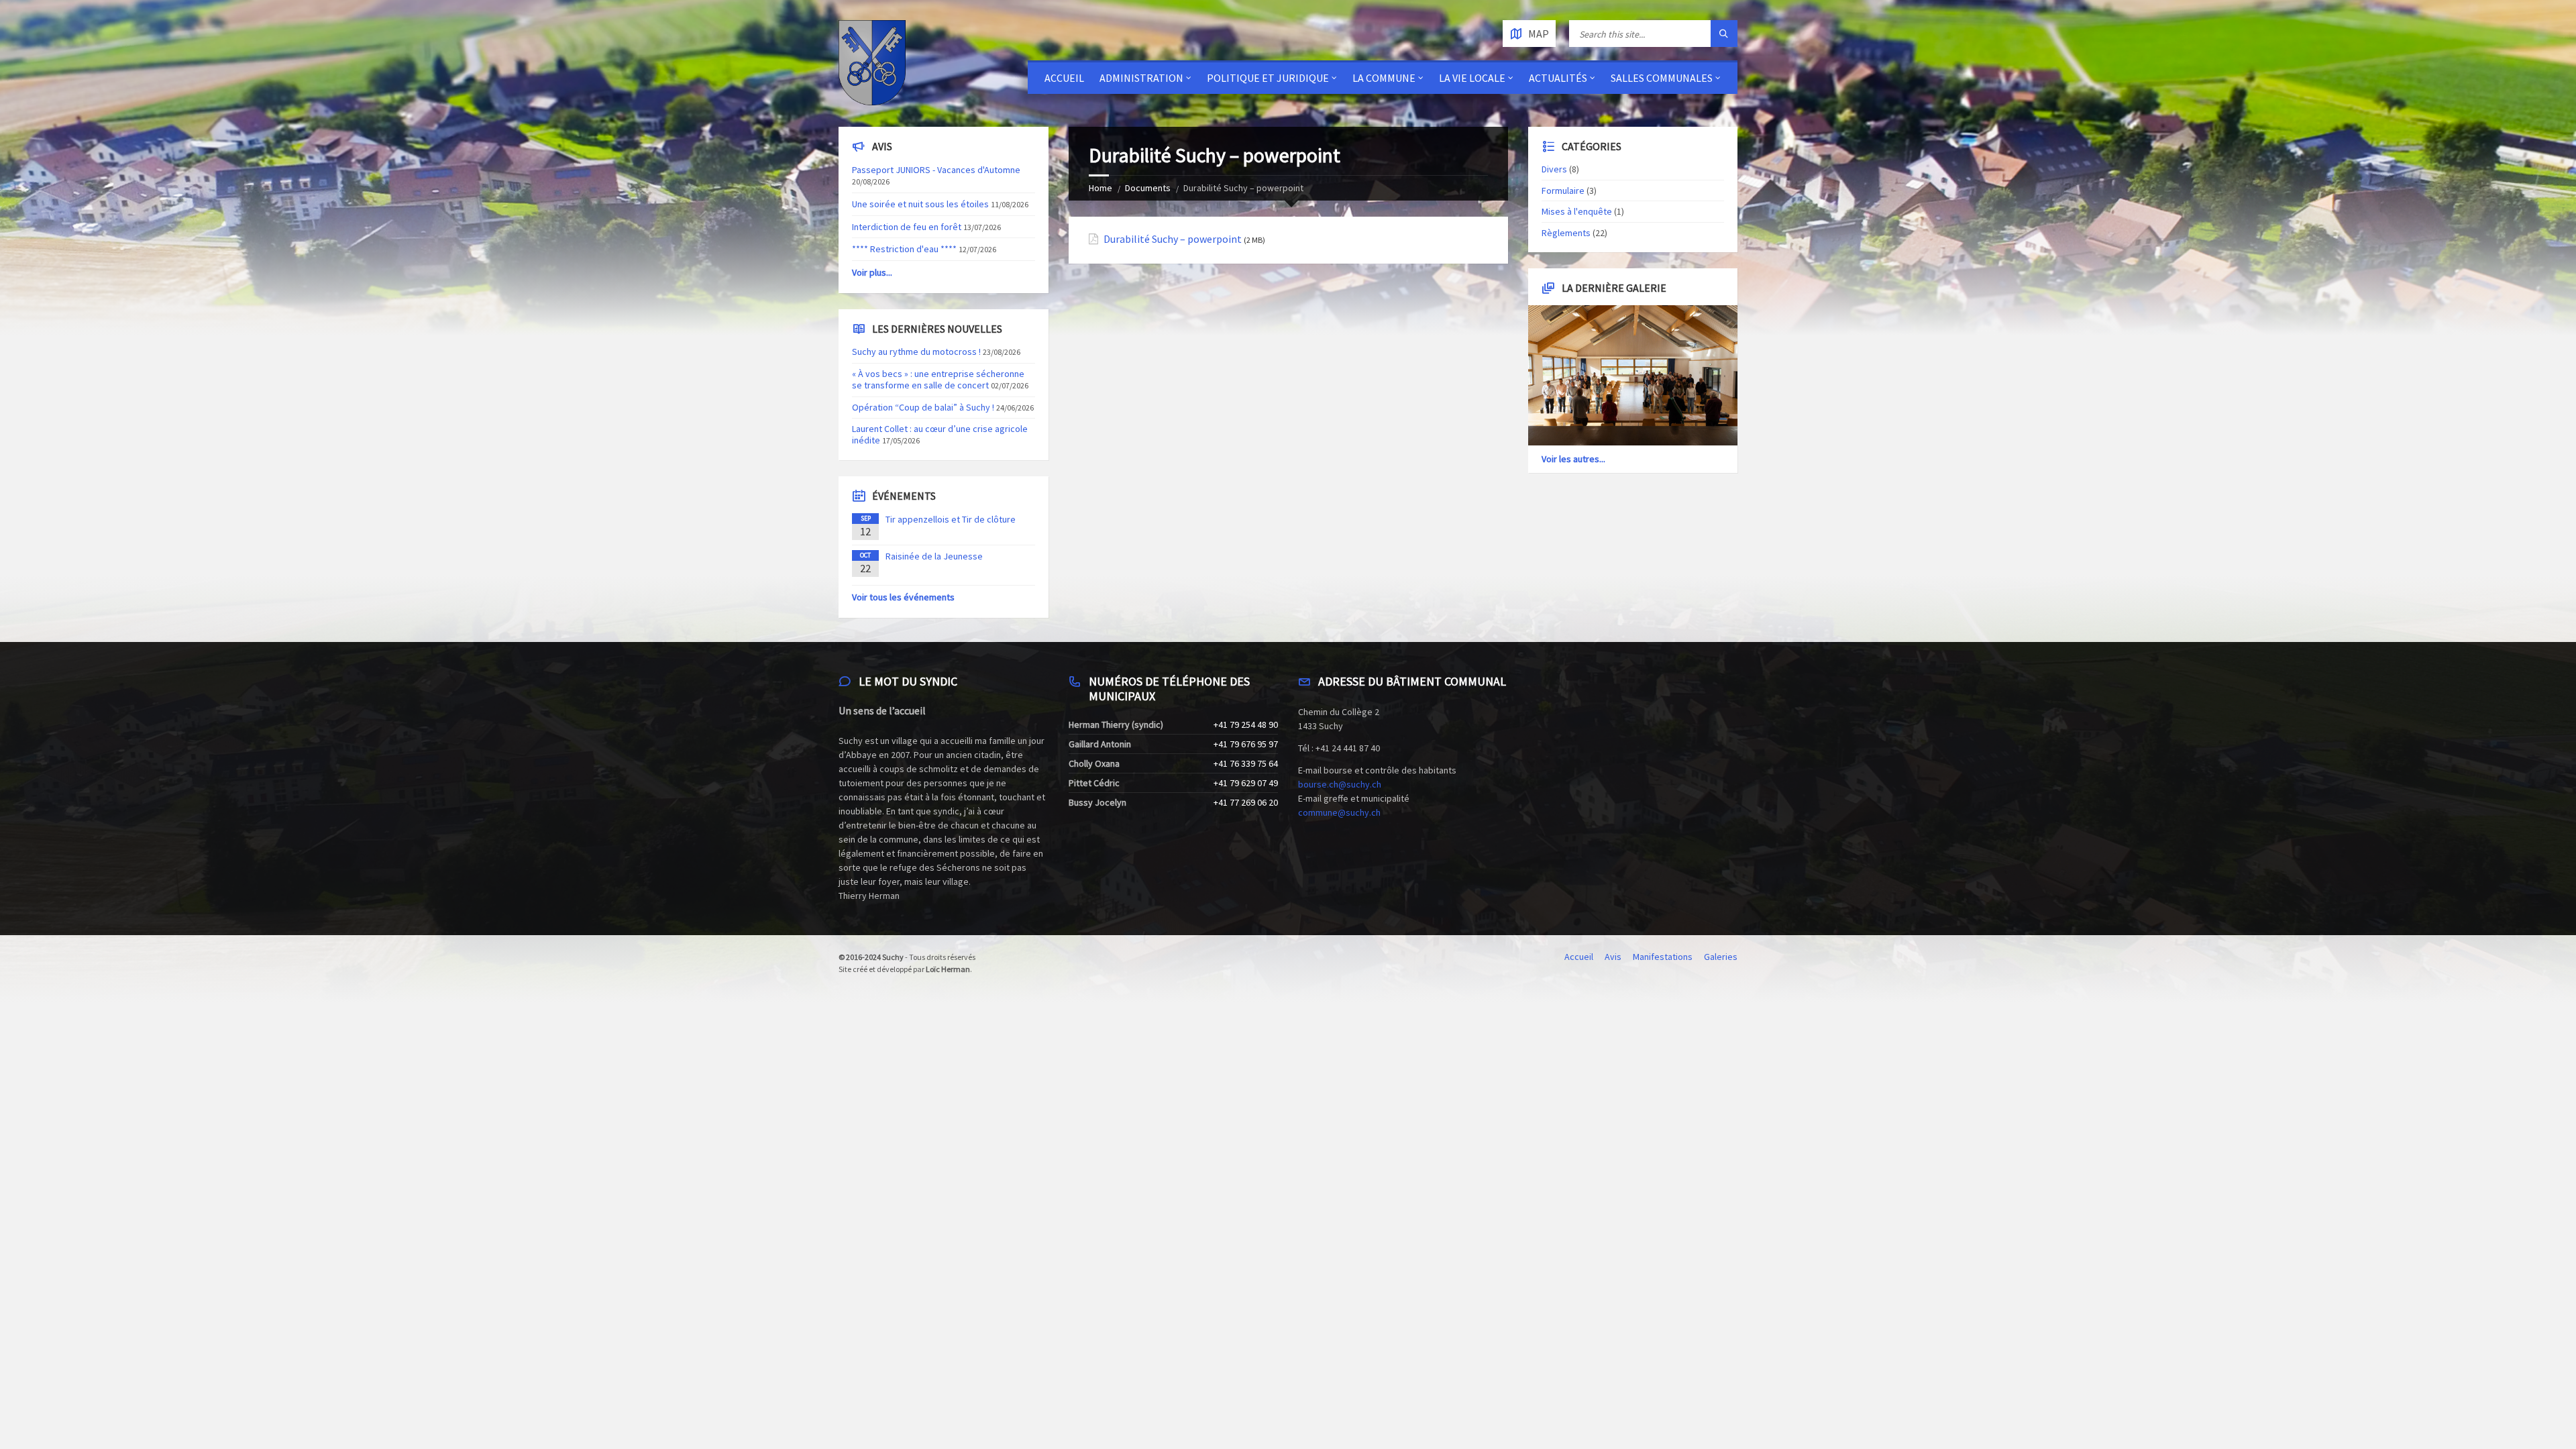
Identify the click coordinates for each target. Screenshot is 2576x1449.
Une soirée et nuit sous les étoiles (920, 204)
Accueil (1064, 78)
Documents (1148, 188)
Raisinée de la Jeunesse (934, 556)
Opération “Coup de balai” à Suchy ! (923, 407)
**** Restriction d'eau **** (904, 249)
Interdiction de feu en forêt (907, 227)
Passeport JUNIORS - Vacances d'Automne (936, 170)
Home (1101, 188)
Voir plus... (872, 272)
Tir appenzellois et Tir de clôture (951, 519)
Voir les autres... (1573, 459)
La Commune (1384, 78)
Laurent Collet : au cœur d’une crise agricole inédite (940, 434)
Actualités (1558, 78)
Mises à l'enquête (1577, 211)
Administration (1141, 78)
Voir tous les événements (903, 597)
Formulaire (1563, 191)
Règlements (1566, 233)
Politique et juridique (1268, 78)
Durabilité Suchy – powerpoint (1173, 239)
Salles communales (1662, 78)
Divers (1554, 169)
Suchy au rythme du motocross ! (916, 352)
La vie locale (1472, 78)
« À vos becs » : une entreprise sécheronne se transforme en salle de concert (938, 379)
